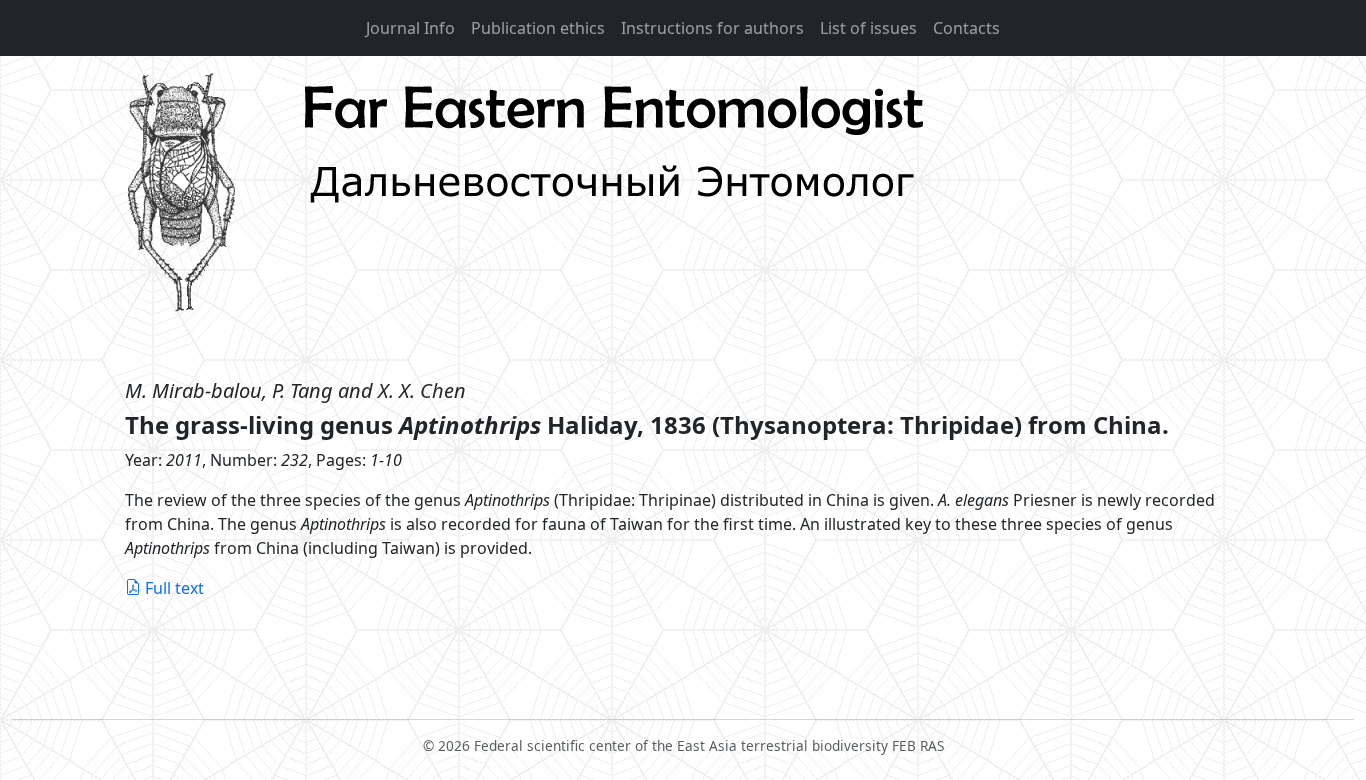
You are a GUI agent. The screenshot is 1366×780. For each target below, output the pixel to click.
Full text (174, 588)
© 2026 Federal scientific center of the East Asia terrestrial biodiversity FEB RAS (683, 745)
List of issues (868, 28)
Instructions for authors (712, 28)
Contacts (966, 28)
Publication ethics (538, 28)
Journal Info (410, 28)
